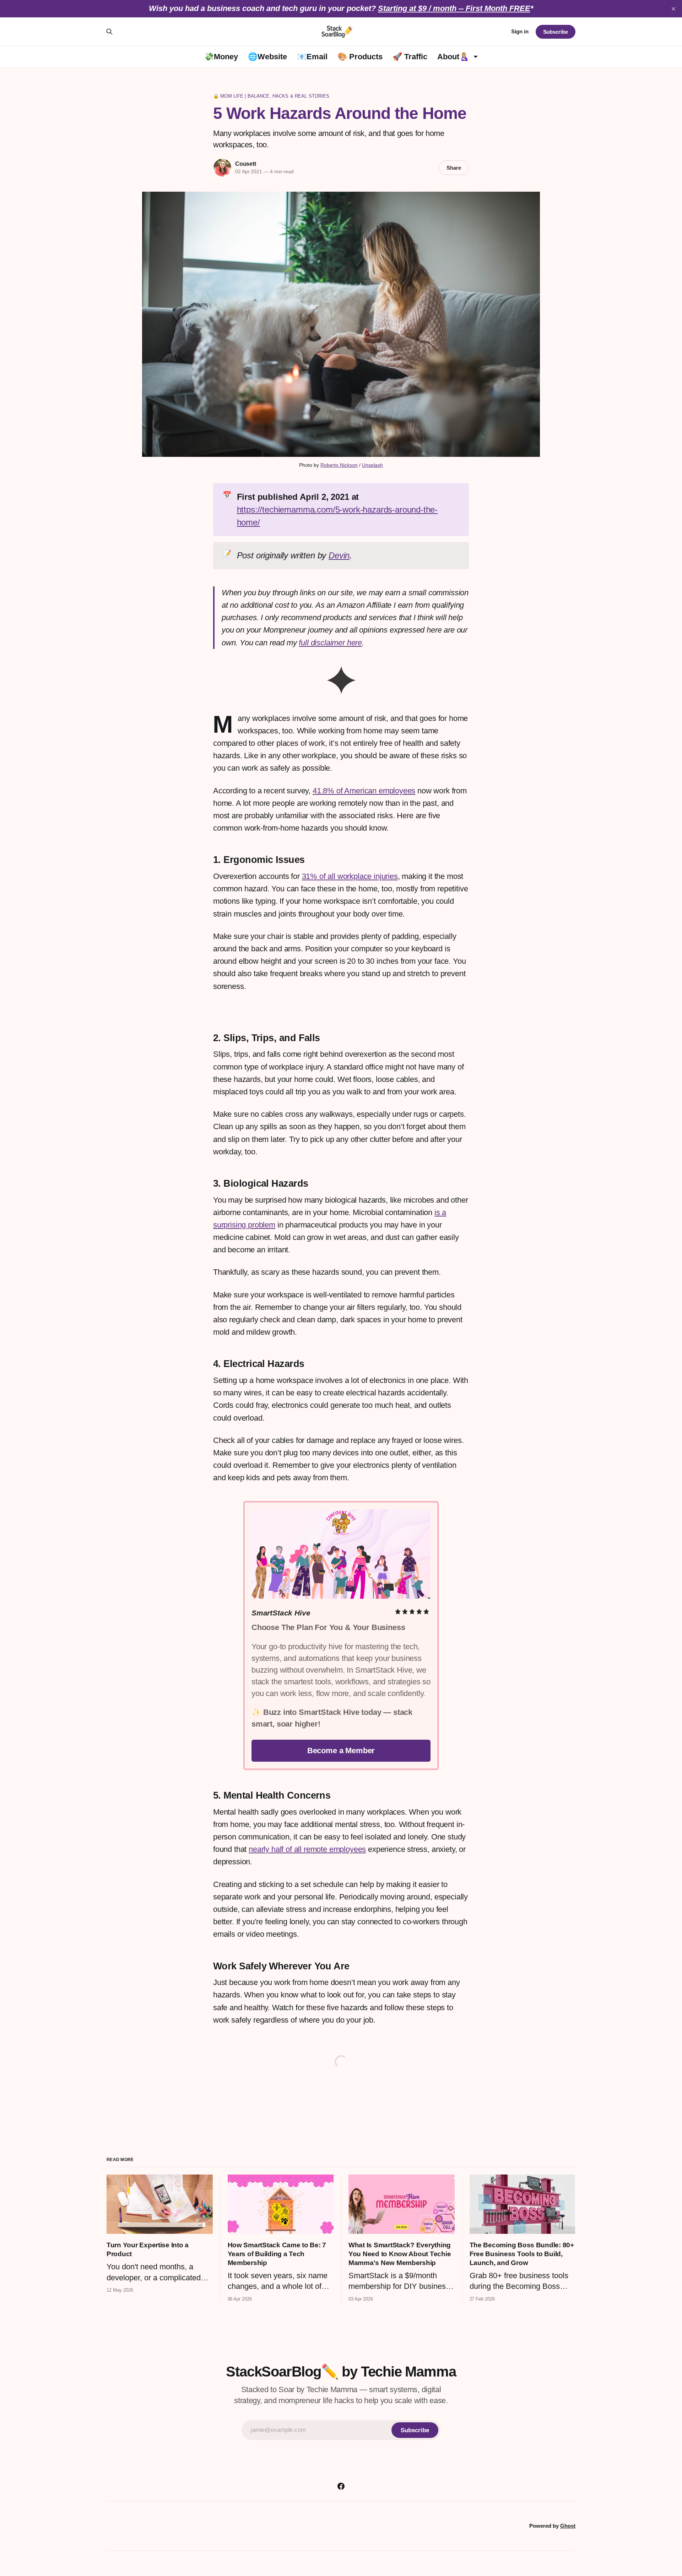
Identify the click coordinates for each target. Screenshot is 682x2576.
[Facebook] (341, 2486)
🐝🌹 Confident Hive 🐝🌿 (445, 2518)
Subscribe (556, 32)
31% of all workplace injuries (350, 876)
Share (454, 168)
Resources (329, 2518)
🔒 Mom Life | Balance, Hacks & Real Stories (271, 96)
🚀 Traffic (410, 57)
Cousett (246, 164)
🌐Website (267, 57)
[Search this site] (109, 32)
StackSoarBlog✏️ (313, 2534)
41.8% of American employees (364, 791)
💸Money (221, 57)
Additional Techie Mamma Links (201, 2518)
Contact (373, 2518)
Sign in (520, 31)
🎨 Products (360, 57)
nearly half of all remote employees (307, 1849)
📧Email (312, 57)
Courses (284, 2518)
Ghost (568, 2526)
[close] (673, 9)
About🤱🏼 (453, 57)
